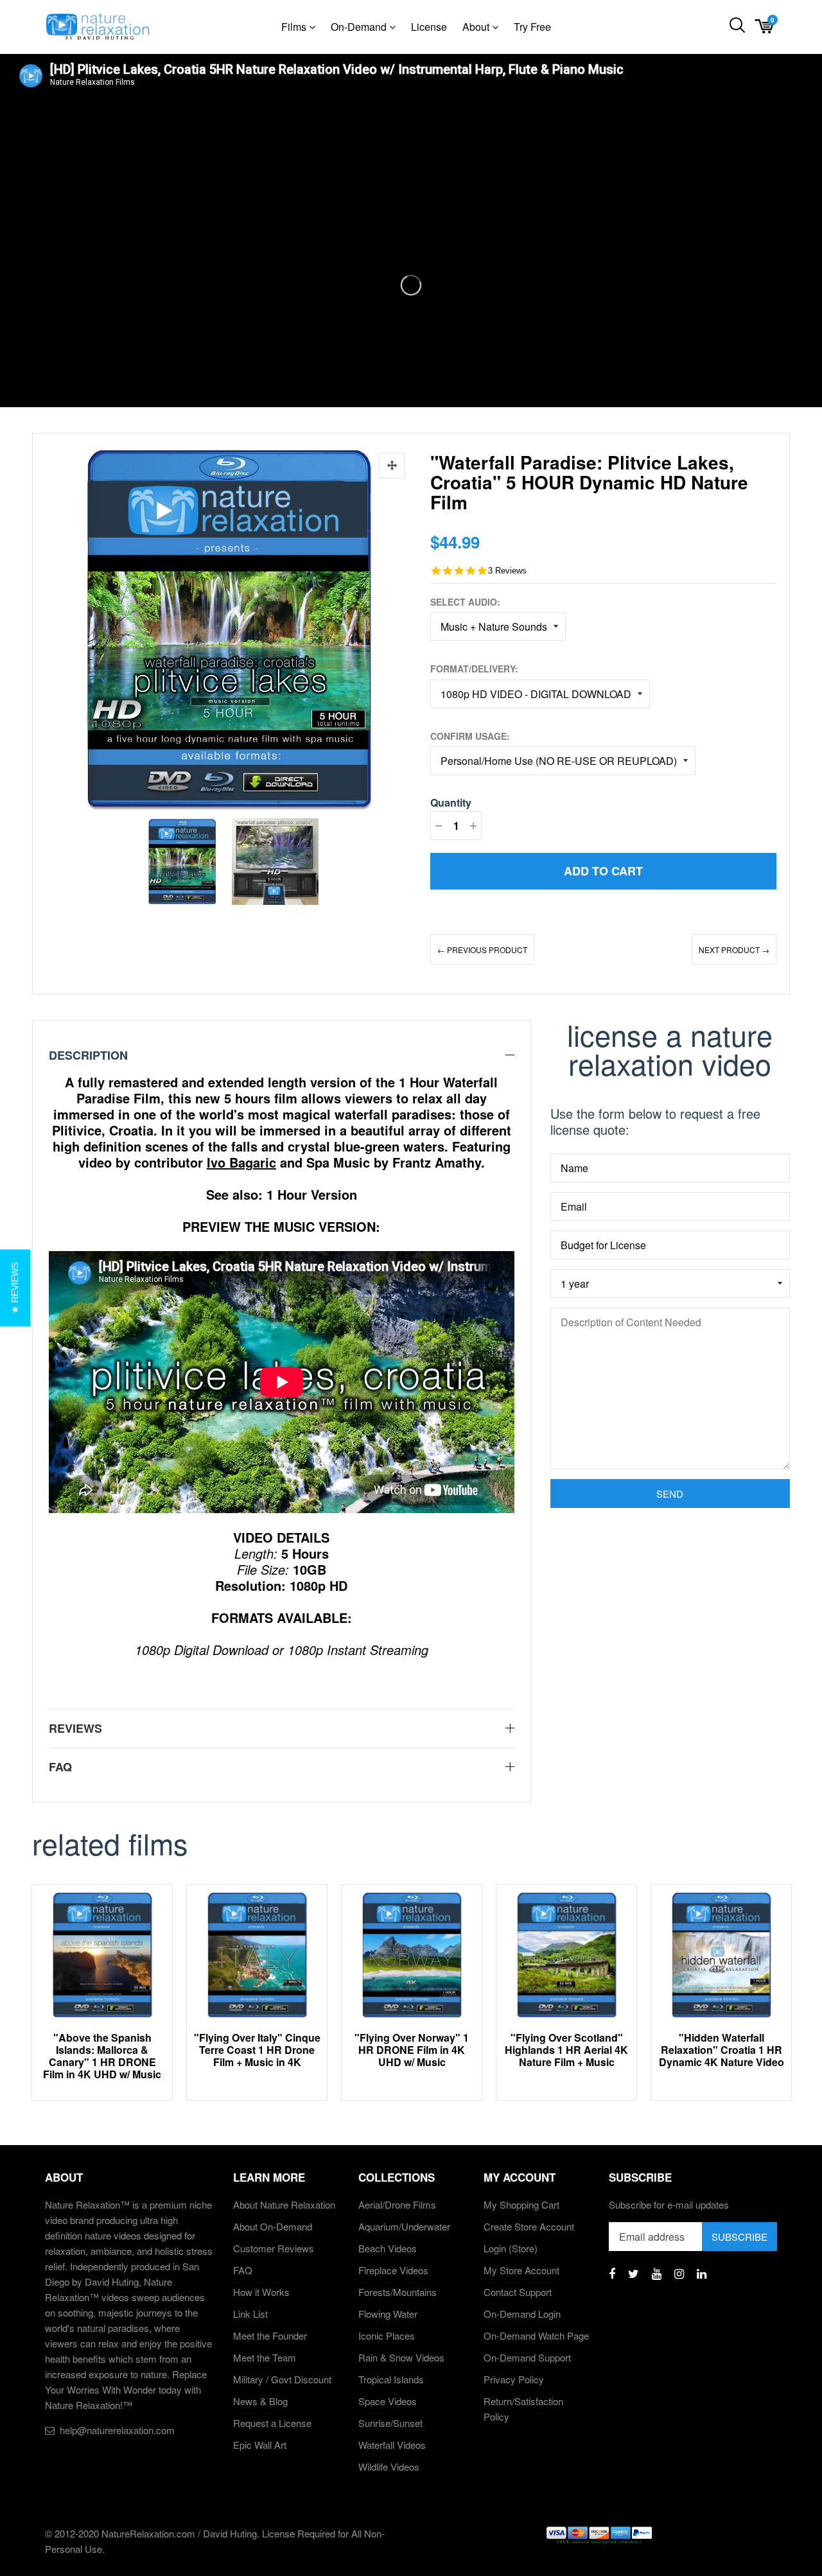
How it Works (261, 2292)
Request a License (272, 2423)
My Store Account (521, 2270)
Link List (250, 2314)
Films (295, 27)
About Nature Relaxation (284, 2204)
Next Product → (734, 950)
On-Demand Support (527, 2357)
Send (670, 1494)
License (429, 27)
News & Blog (260, 2401)
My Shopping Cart (521, 2204)
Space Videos (388, 2401)
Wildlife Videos (389, 2466)
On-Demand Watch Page (536, 2335)
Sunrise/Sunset (390, 2423)
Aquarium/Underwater (404, 2226)
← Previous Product (482, 950)
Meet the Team (265, 2357)
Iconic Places (387, 2335)
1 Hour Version (312, 1194)
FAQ (243, 2270)
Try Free (532, 27)
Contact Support (518, 2292)
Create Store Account (529, 2226)
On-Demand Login (522, 2314)
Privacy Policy (514, 2379)
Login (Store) (511, 2248)
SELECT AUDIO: (465, 602)
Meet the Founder (270, 2335)
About (477, 27)
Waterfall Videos (392, 2445)
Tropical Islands (391, 2379)
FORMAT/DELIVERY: (474, 669)
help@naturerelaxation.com (117, 2430)
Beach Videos (388, 2248)
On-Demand (360, 27)
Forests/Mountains (398, 2292)
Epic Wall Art (260, 2445)
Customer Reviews (274, 2248)
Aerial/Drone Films (397, 2204)
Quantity (451, 802)
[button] (15, 1288)
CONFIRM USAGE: (470, 736)
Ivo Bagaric (241, 1162)
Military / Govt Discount (282, 2379)
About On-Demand (273, 2226)
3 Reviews (507, 571)
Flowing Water (388, 2314)
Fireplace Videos (393, 2270)
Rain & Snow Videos (401, 2357)
